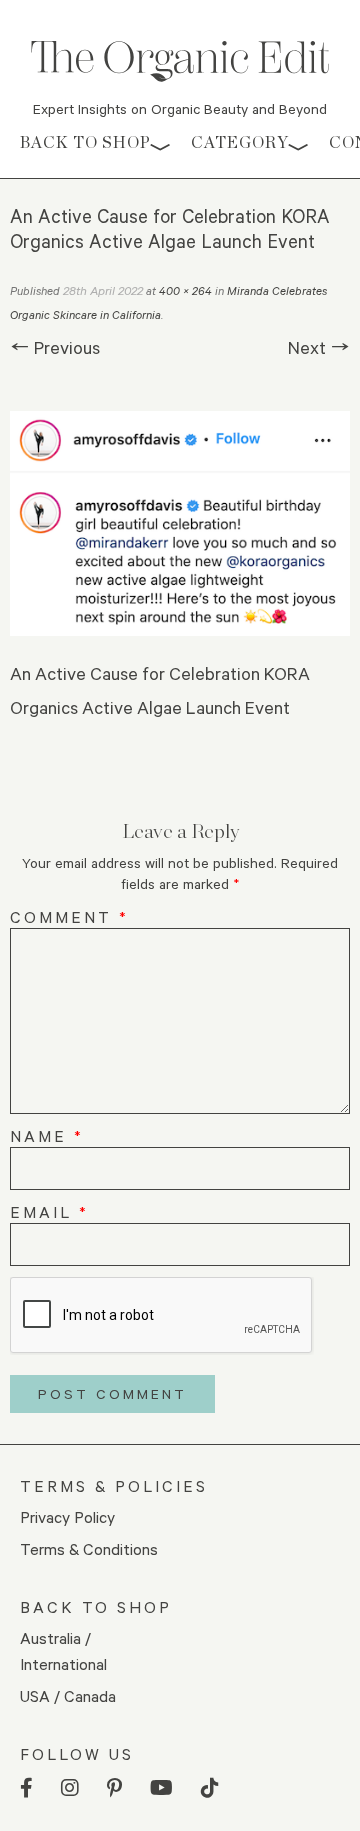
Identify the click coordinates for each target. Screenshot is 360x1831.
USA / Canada (68, 1695)
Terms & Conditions (89, 1548)
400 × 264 (185, 290)
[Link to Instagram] (70, 1788)
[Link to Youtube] (161, 1788)
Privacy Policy (67, 1516)
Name (47, 1135)
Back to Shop (85, 142)
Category (240, 142)
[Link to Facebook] (26, 1788)
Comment (69, 916)
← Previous (55, 347)
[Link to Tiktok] (210, 1788)
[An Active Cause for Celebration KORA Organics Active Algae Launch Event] (180, 523)
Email (49, 1211)
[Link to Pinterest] (114, 1788)
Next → (319, 347)
